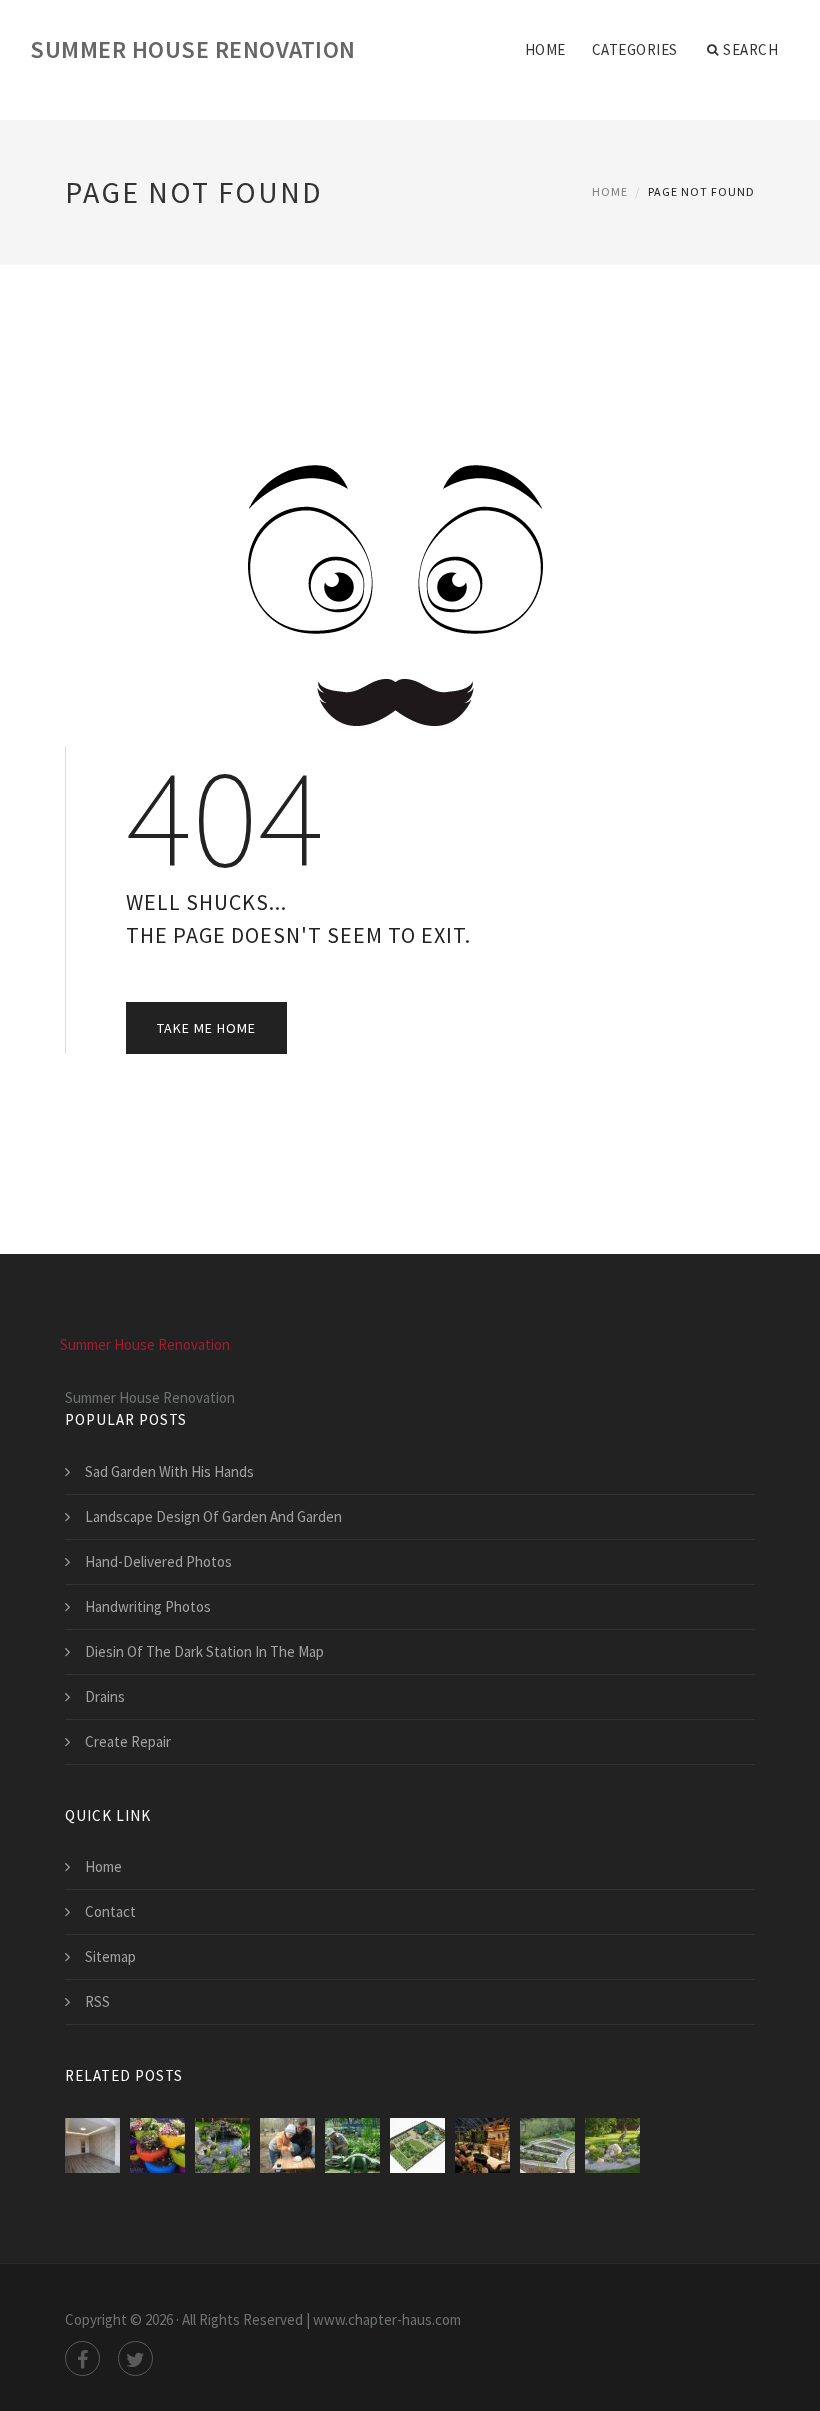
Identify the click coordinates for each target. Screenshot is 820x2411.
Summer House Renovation (193, 49)
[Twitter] (135, 2358)
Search (750, 49)
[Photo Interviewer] (482, 2145)
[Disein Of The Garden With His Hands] (547, 2145)
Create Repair (128, 1741)
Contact (110, 1911)
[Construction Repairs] (92, 2145)
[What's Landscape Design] (612, 2145)
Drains (105, 1696)
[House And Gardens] (352, 2145)
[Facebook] (82, 2358)
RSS (97, 2001)
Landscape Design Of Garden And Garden (213, 1516)
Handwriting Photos (148, 1606)
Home (545, 49)
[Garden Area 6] (417, 2145)
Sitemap (110, 1956)
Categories (635, 49)
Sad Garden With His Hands (169, 1471)
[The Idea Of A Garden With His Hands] (157, 2145)
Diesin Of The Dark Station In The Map (204, 1651)
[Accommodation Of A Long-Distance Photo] (222, 2145)
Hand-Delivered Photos (158, 1561)
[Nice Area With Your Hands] (287, 2145)
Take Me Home (206, 1028)
